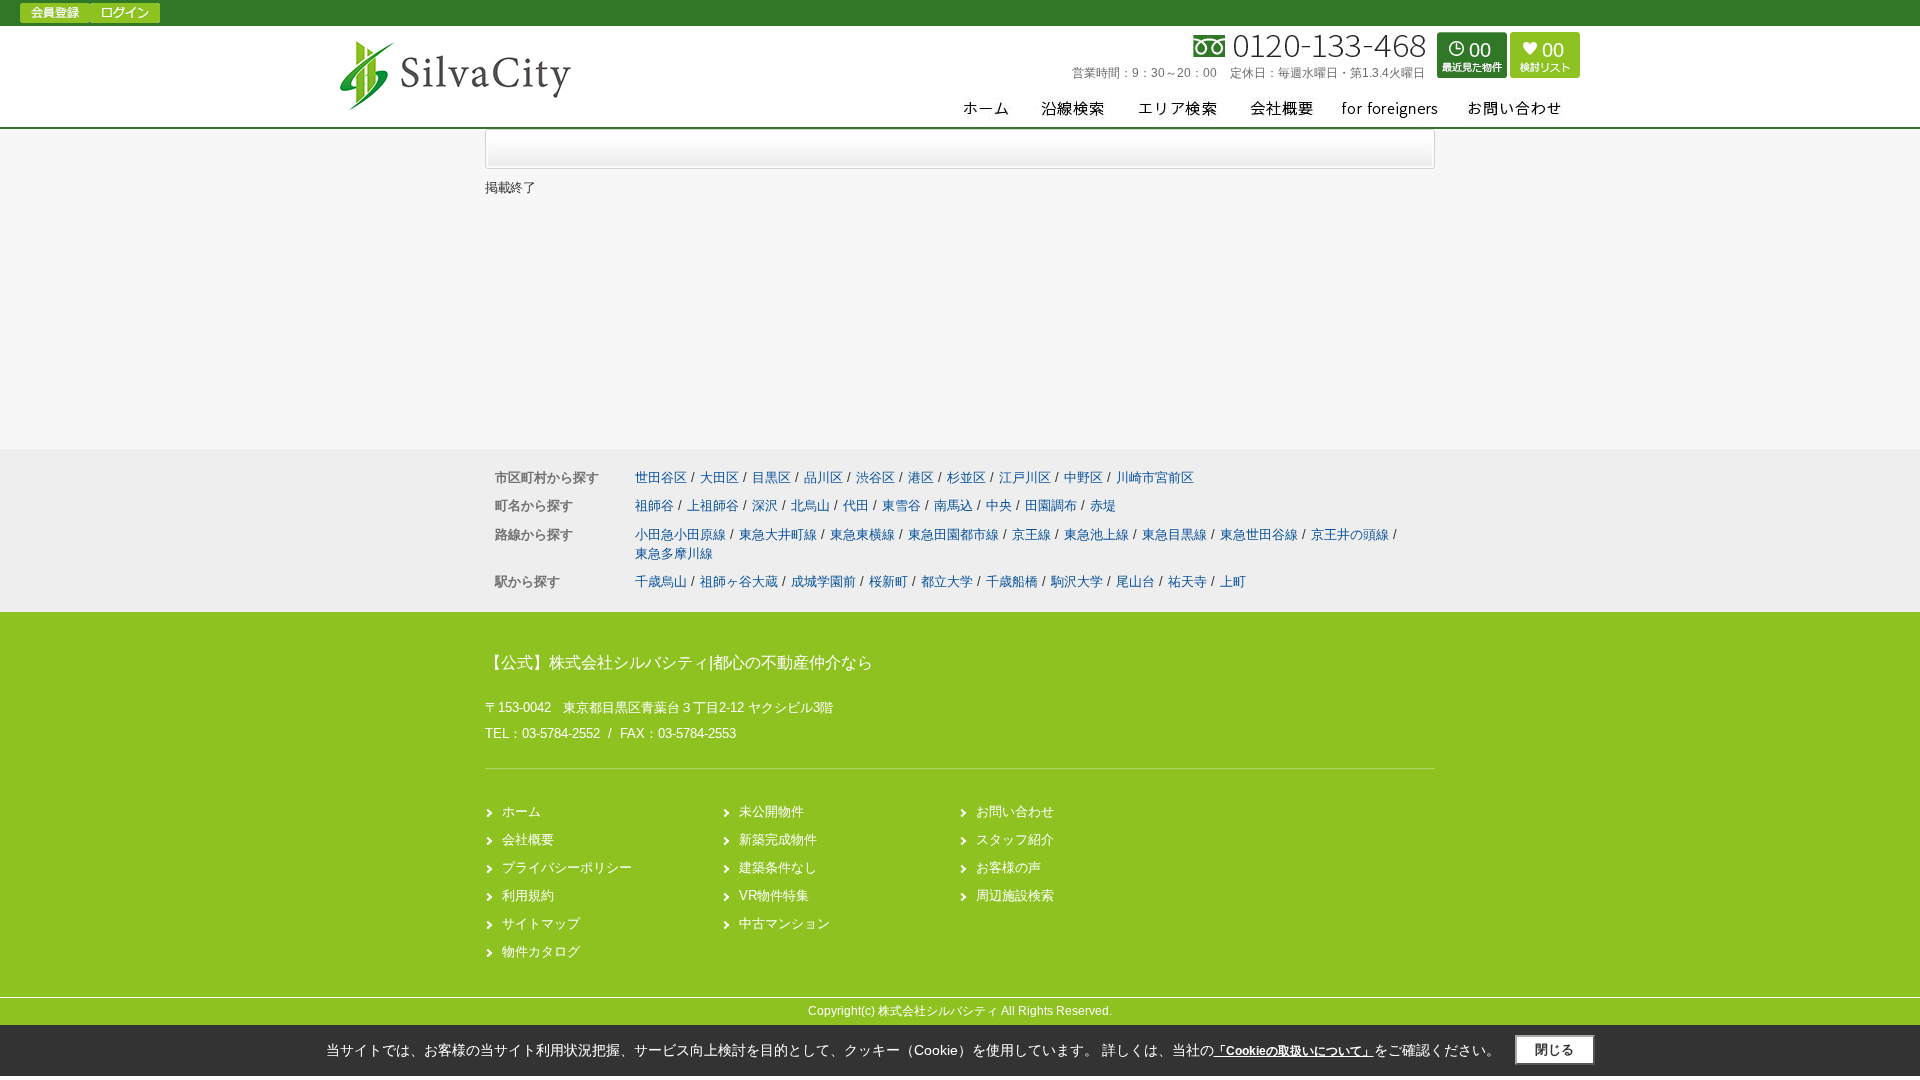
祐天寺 (1187, 581)
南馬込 (955, 505)
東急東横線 (864, 534)
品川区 (823, 477)
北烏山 (812, 505)
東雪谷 (903, 505)
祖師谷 (656, 505)
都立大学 (947, 581)
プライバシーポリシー (567, 867)
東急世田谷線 (1261, 534)
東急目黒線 (1176, 534)
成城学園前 (823, 581)
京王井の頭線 (1352, 534)
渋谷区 (875, 477)
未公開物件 (771, 811)
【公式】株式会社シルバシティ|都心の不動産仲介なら (679, 662)
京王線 (1033, 534)
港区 (921, 477)
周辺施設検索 (1015, 895)
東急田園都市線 (955, 534)
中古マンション (784, 923)
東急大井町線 (780, 534)
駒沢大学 (1077, 581)
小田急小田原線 (682, 534)
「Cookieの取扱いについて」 (1294, 1051)
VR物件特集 (774, 895)
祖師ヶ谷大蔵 (739, 581)
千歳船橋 (1012, 581)
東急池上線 (1098, 534)
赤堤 (1103, 505)
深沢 (767, 505)
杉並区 (966, 477)
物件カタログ (541, 951)
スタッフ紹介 (1015, 839)
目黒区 (771, 477)
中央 (1001, 505)
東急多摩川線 (674, 553)
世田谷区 (661, 477)
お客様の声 (1008, 867)
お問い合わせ (1015, 811)
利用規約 (528, 895)
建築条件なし (778, 867)
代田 (858, 505)
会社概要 (528, 839)
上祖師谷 (715, 505)
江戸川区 (1025, 477)
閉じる (1554, 1049)
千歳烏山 (661, 581)
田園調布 (1053, 505)
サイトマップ (541, 923)
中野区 (1083, 477)
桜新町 (888, 581)
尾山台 (1135, 581)
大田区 (719, 477)
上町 (1233, 581)
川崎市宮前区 (1155, 477)
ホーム (521, 811)
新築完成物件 (778, 839)
